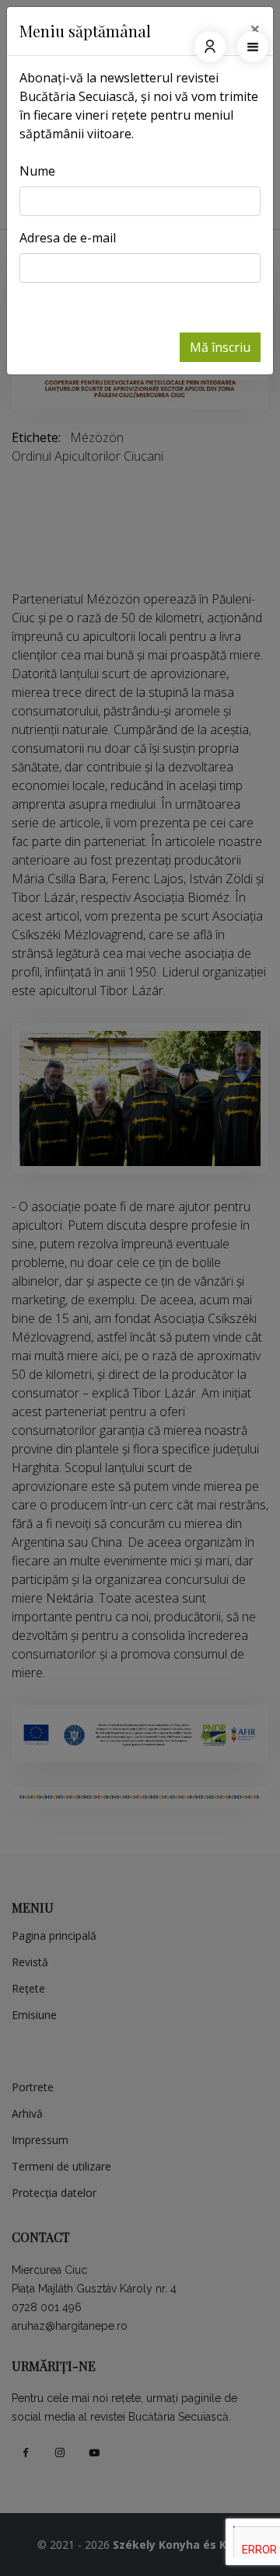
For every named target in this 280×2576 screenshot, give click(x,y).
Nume (37, 171)
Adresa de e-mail (68, 238)
